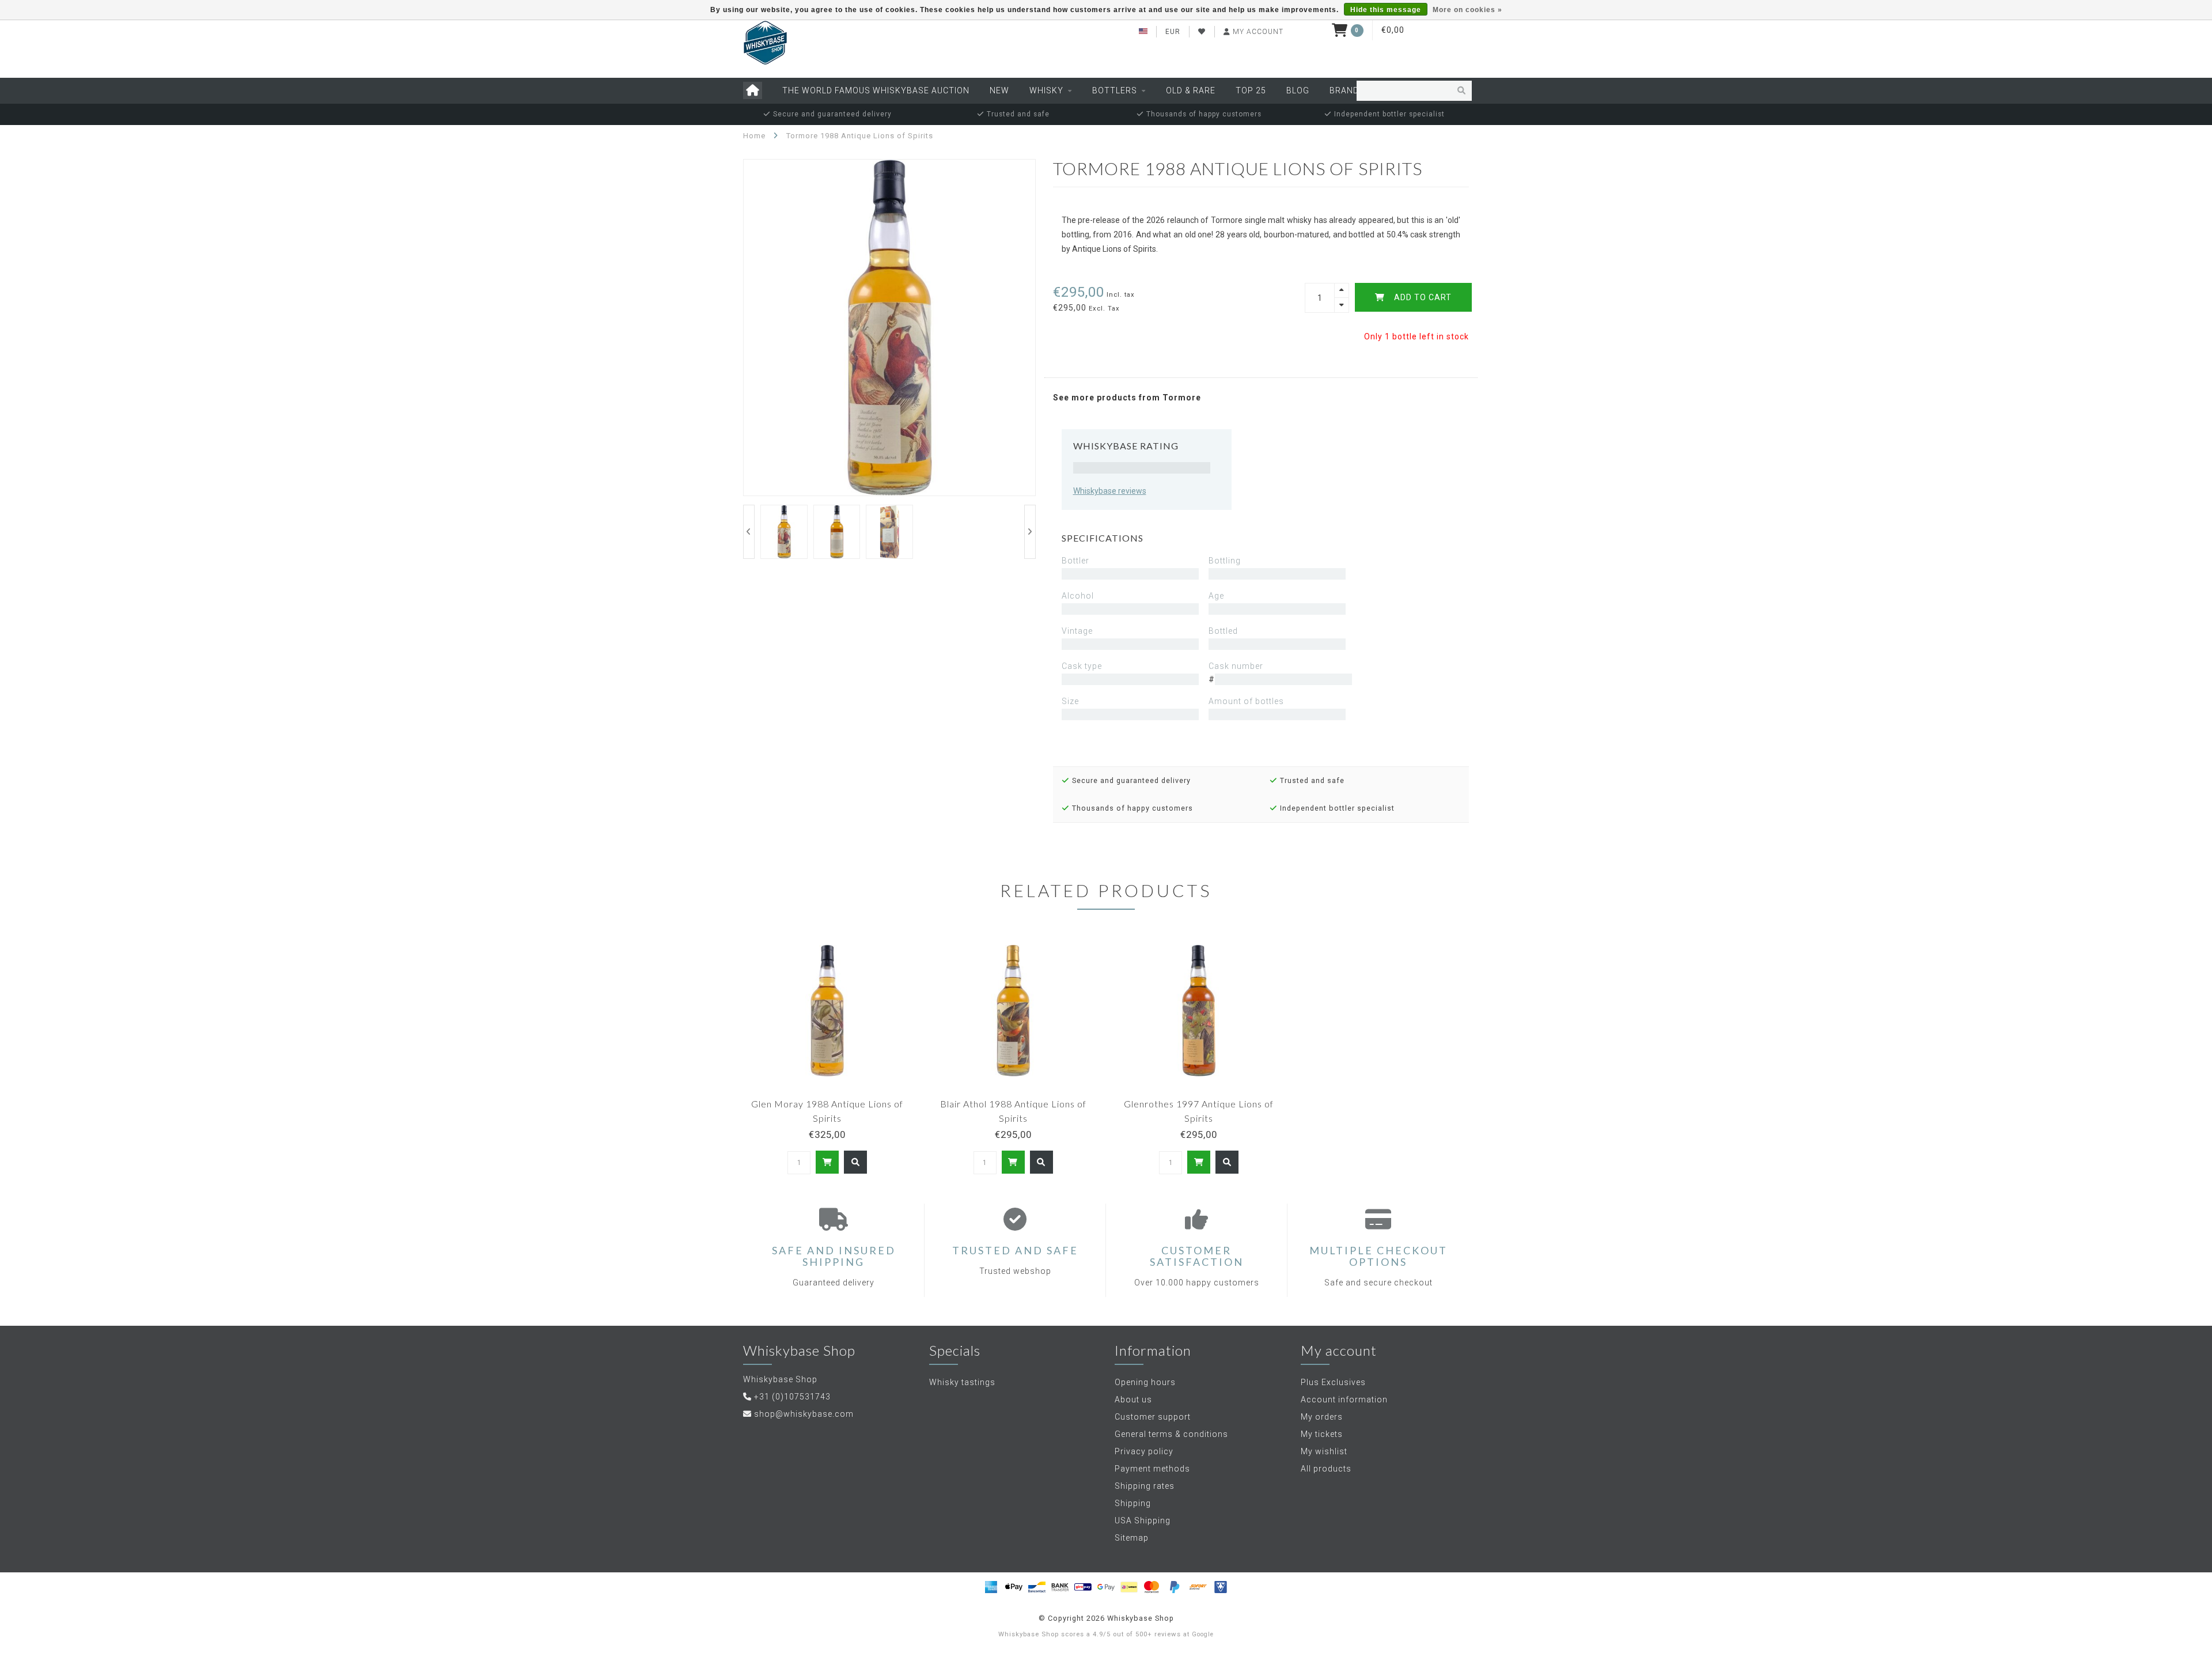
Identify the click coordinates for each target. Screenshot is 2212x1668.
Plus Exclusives (1333, 1382)
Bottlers (1115, 90)
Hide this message (1386, 10)
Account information (1344, 1400)
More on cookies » (1467, 10)
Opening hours (1145, 1382)
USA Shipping (1143, 1521)
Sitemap (1132, 1538)
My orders (1322, 1417)
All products (1326, 1469)
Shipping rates (1145, 1486)
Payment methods (1152, 1469)
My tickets (1322, 1434)
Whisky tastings (962, 1382)
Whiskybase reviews (1110, 491)
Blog (1298, 90)
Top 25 (1251, 90)
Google (1203, 1634)
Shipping (1133, 1503)
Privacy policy (1144, 1451)
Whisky (1046, 90)
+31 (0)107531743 (792, 1397)
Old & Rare (1191, 90)
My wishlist (1324, 1451)
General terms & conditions (1171, 1434)
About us (1133, 1400)
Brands (1347, 90)
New (999, 90)
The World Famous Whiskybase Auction (876, 90)
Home (754, 136)
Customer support (1153, 1417)
